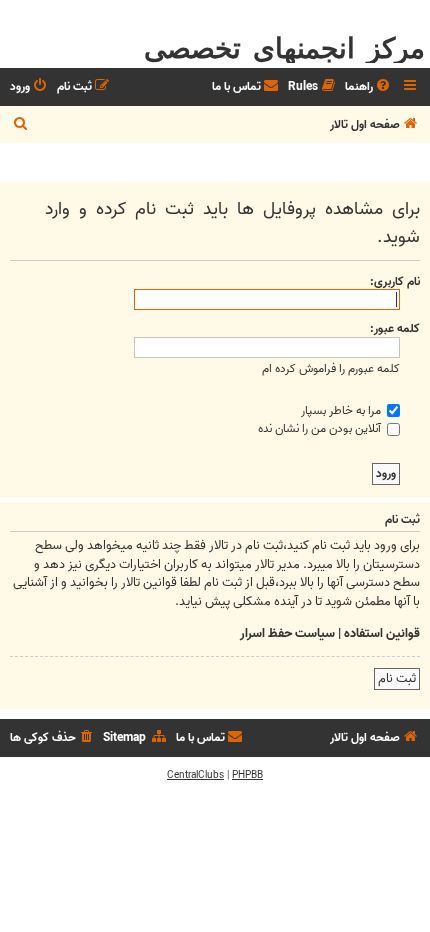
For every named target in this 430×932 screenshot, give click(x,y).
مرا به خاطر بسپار (342, 410)
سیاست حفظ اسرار (287, 634)
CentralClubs (195, 775)
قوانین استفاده (382, 634)
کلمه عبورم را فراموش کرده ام (331, 368)
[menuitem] (369, 87)
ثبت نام (397, 678)
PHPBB (247, 775)
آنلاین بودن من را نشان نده (321, 428)
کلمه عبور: (395, 328)
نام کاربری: (395, 281)
